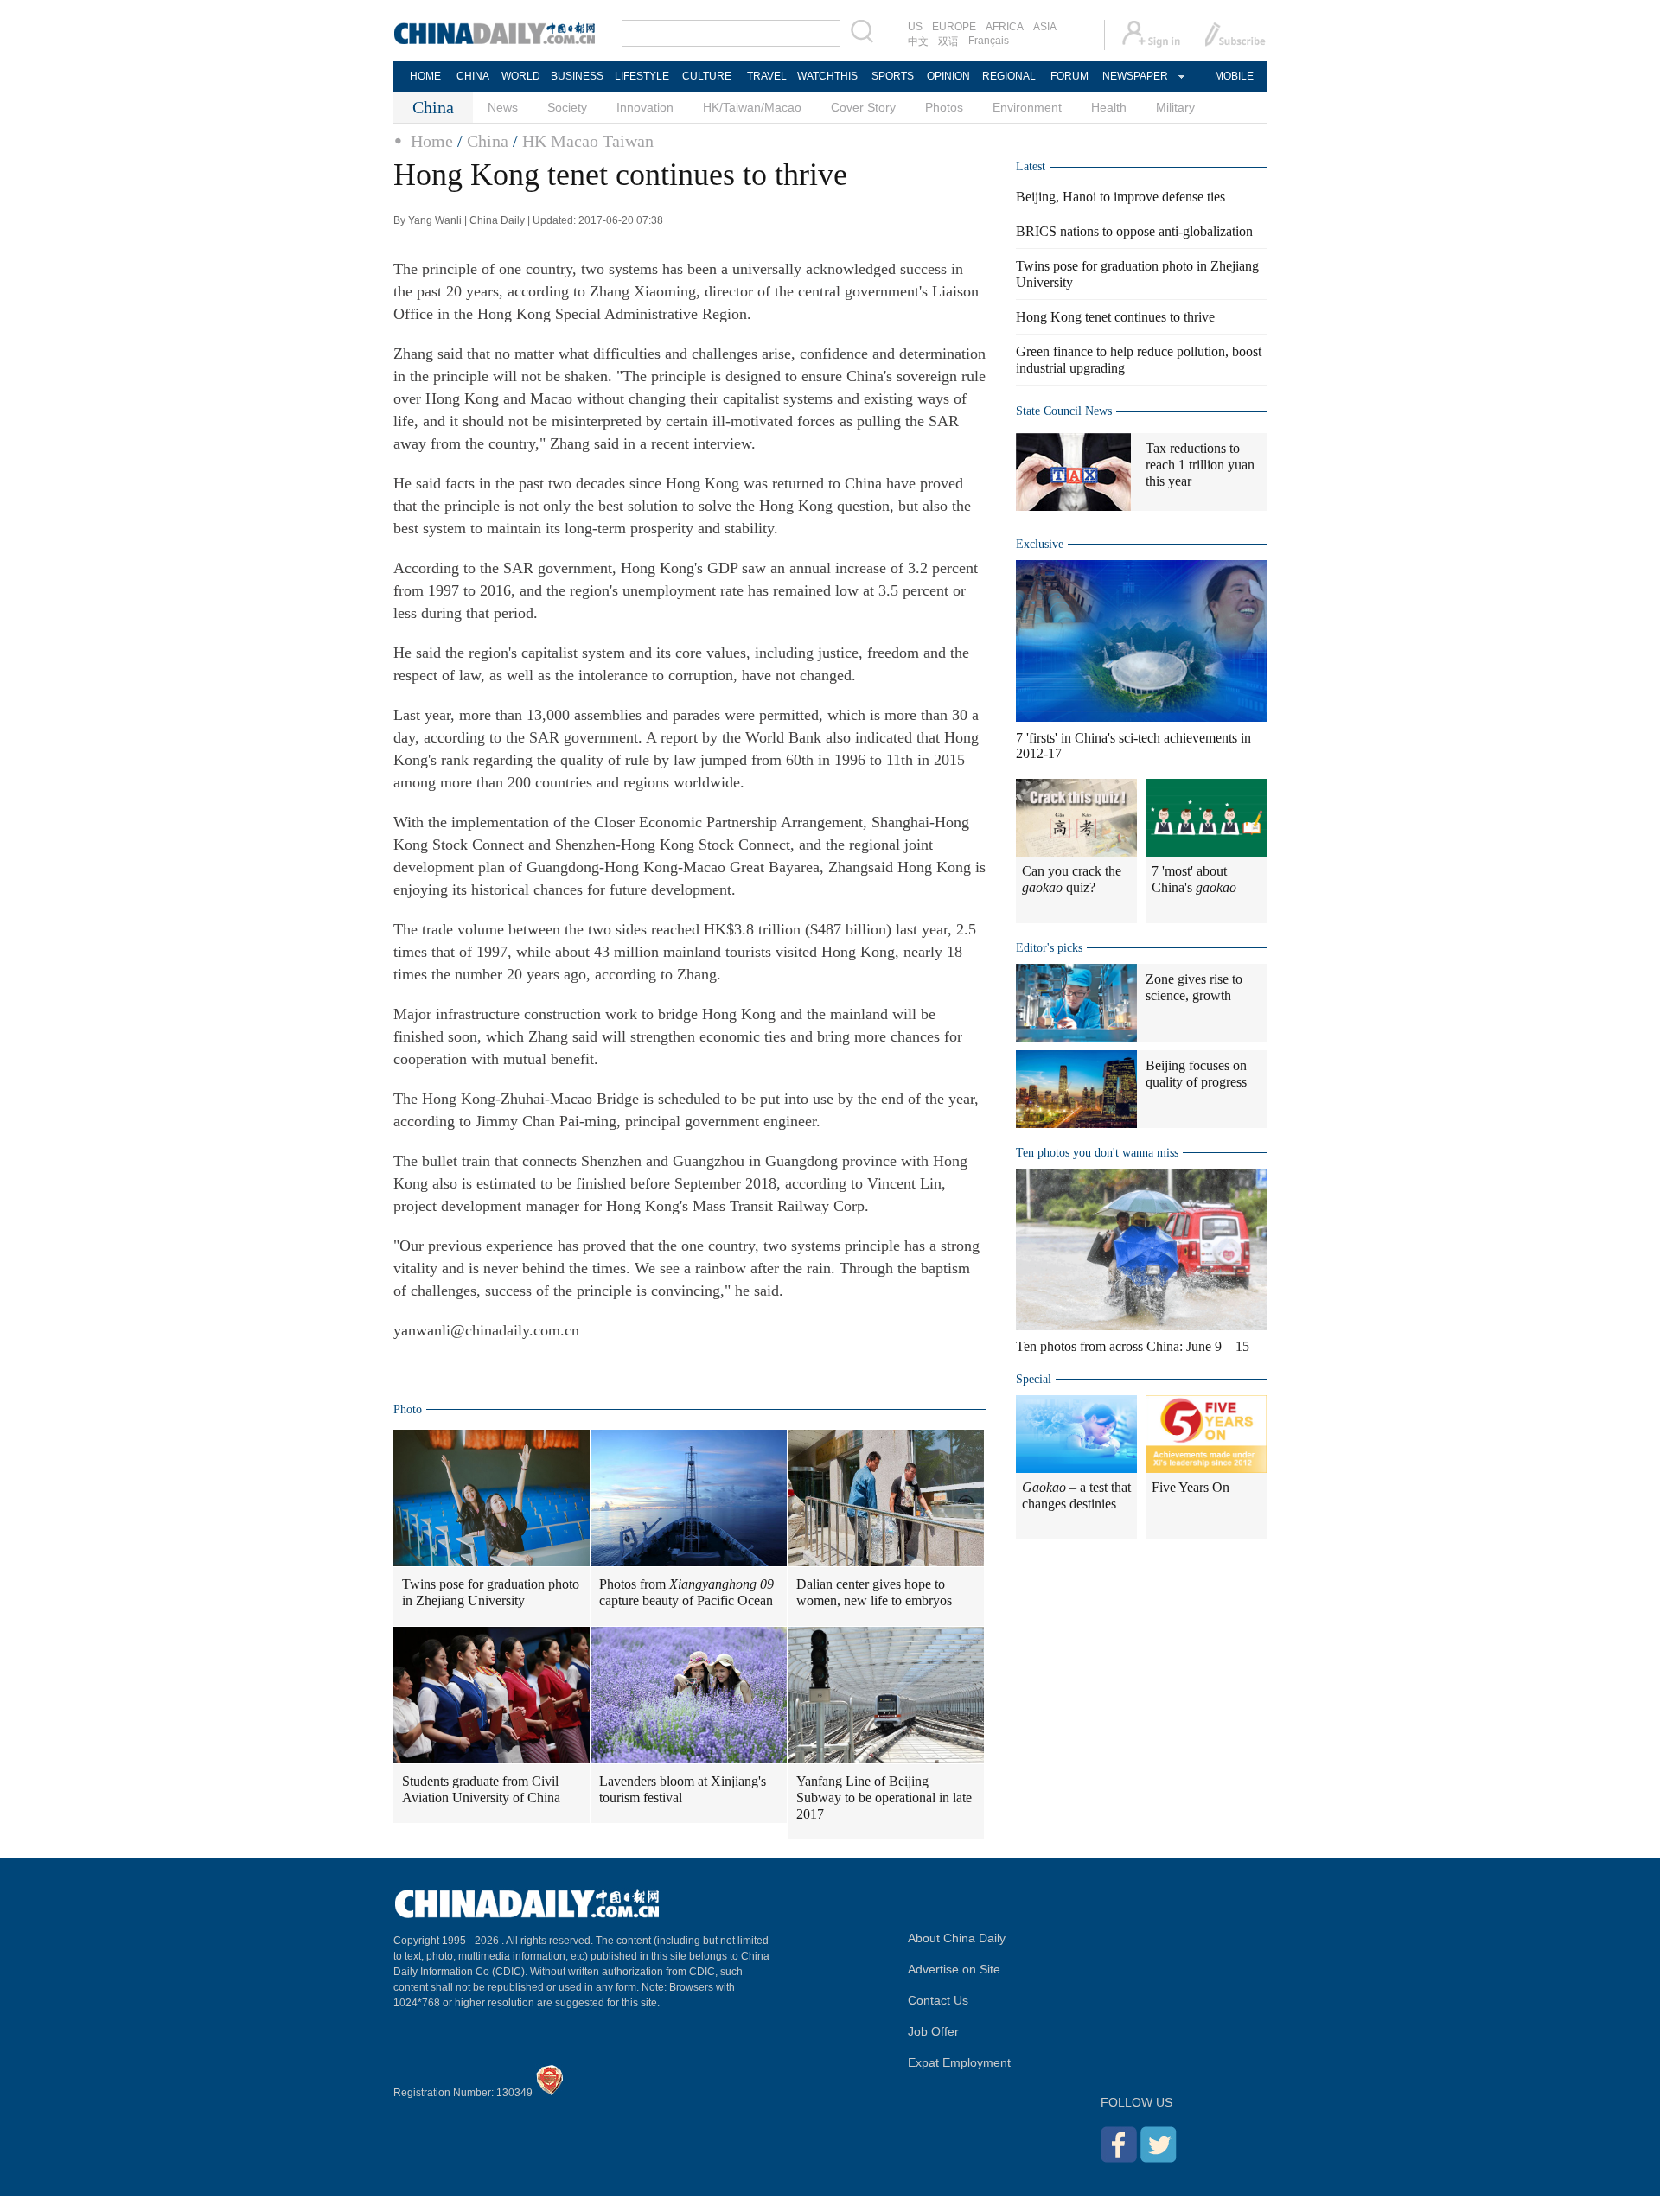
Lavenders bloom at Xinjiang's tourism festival (683, 1789)
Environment (1027, 107)
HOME (425, 76)
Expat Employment (959, 2062)
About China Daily (957, 1938)
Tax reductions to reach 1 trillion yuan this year (1200, 465)
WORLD (521, 76)
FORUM (1069, 76)
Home (432, 141)
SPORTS (893, 76)
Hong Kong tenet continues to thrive (1115, 317)
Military (1175, 107)
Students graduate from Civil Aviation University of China (481, 1789)
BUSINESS (577, 76)
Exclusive (1040, 544)
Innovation (645, 107)
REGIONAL (1009, 76)
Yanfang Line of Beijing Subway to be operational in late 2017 (884, 1798)
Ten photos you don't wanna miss (1097, 1153)
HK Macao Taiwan (588, 141)
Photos (944, 107)
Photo (408, 1409)
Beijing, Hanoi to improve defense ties (1120, 197)
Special (1034, 1379)
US (915, 27)
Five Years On (1191, 1487)
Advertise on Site (954, 1969)
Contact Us (938, 2000)
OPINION (948, 76)
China (488, 141)
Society (567, 107)
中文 (918, 41)
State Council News (1064, 411)
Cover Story (863, 107)
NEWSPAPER (1134, 76)
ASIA (1045, 27)
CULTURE (707, 76)
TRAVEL (767, 76)
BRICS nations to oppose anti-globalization (1134, 231)
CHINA (473, 76)
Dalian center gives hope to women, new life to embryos (874, 1592)
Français (989, 41)
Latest (1031, 166)
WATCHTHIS (827, 76)
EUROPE (954, 27)
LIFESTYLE (642, 76)
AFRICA (1005, 27)
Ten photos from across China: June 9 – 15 (1133, 1346)
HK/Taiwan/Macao (752, 107)
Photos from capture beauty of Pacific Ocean (686, 1592)
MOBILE (1234, 76)
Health (1109, 107)
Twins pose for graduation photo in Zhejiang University (491, 1592)
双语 (948, 41)
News (503, 107)
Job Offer (933, 2031)
